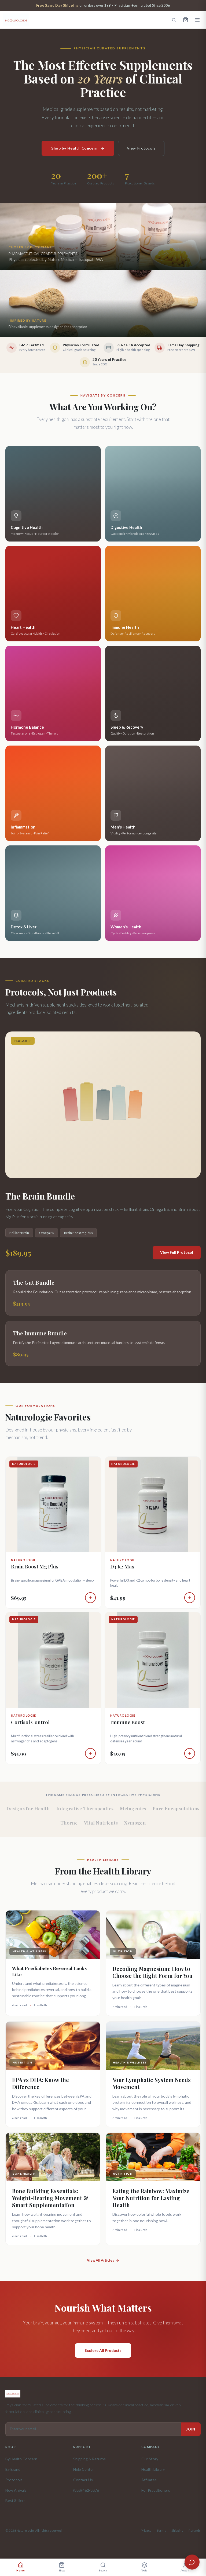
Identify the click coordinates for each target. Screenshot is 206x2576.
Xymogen (135, 1823)
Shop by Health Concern (74, 148)
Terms (161, 2530)
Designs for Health (28, 1808)
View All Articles (100, 2260)
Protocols (14, 2480)
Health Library (153, 2469)
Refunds (195, 2530)
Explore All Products (103, 2350)
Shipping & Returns (89, 2459)
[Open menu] (197, 20)
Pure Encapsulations (176, 1808)
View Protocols (141, 148)
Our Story (150, 2459)
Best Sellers (15, 2500)
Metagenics (133, 1808)
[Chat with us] (192, 2562)
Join (191, 2429)
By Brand (13, 2469)
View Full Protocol (177, 1252)
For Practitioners (156, 2490)
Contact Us (83, 2480)
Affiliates (149, 2480)
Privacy (146, 2530)
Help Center (84, 2469)
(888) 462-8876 (86, 2490)
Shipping (177, 2530)
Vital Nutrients (101, 1823)
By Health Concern (21, 2459)
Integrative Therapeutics (85, 1808)
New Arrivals (16, 2490)
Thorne (69, 1823)
